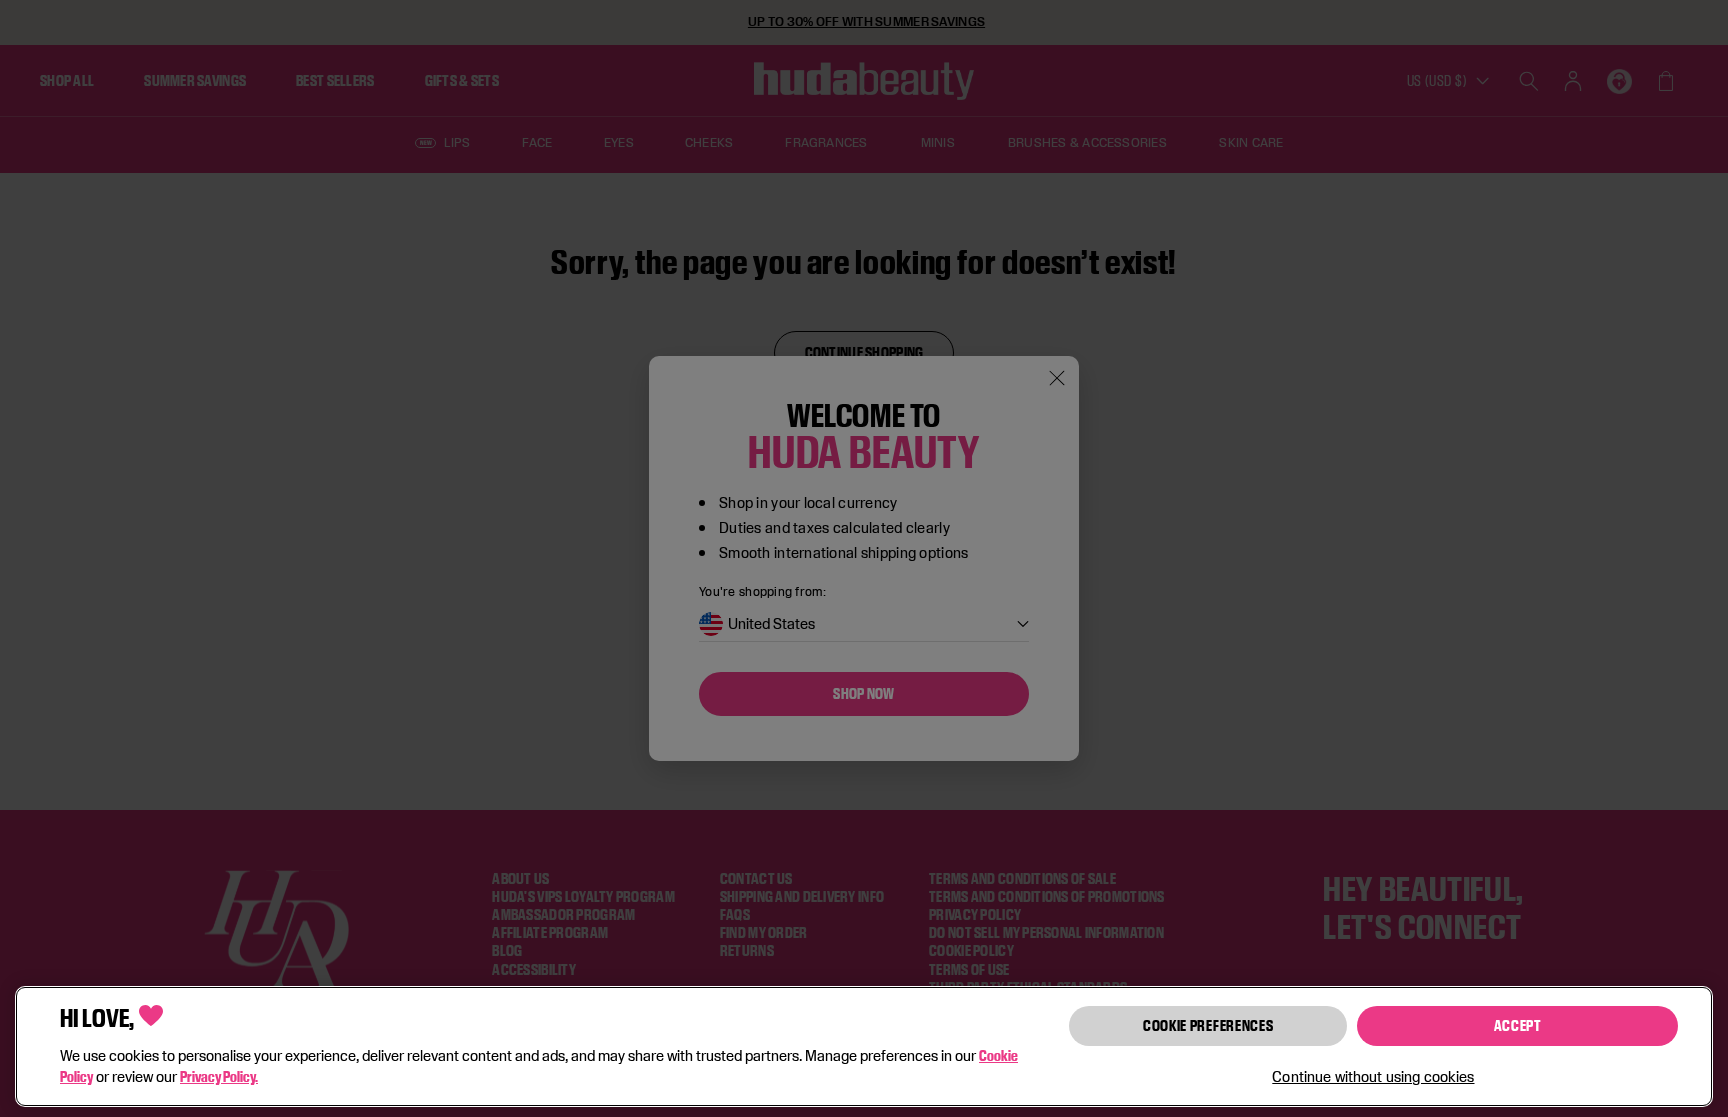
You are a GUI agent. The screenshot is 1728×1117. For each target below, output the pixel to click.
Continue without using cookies (1373, 1076)
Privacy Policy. (219, 1076)
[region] (864, 1046)
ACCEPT (1518, 1025)
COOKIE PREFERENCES (1208, 1025)
